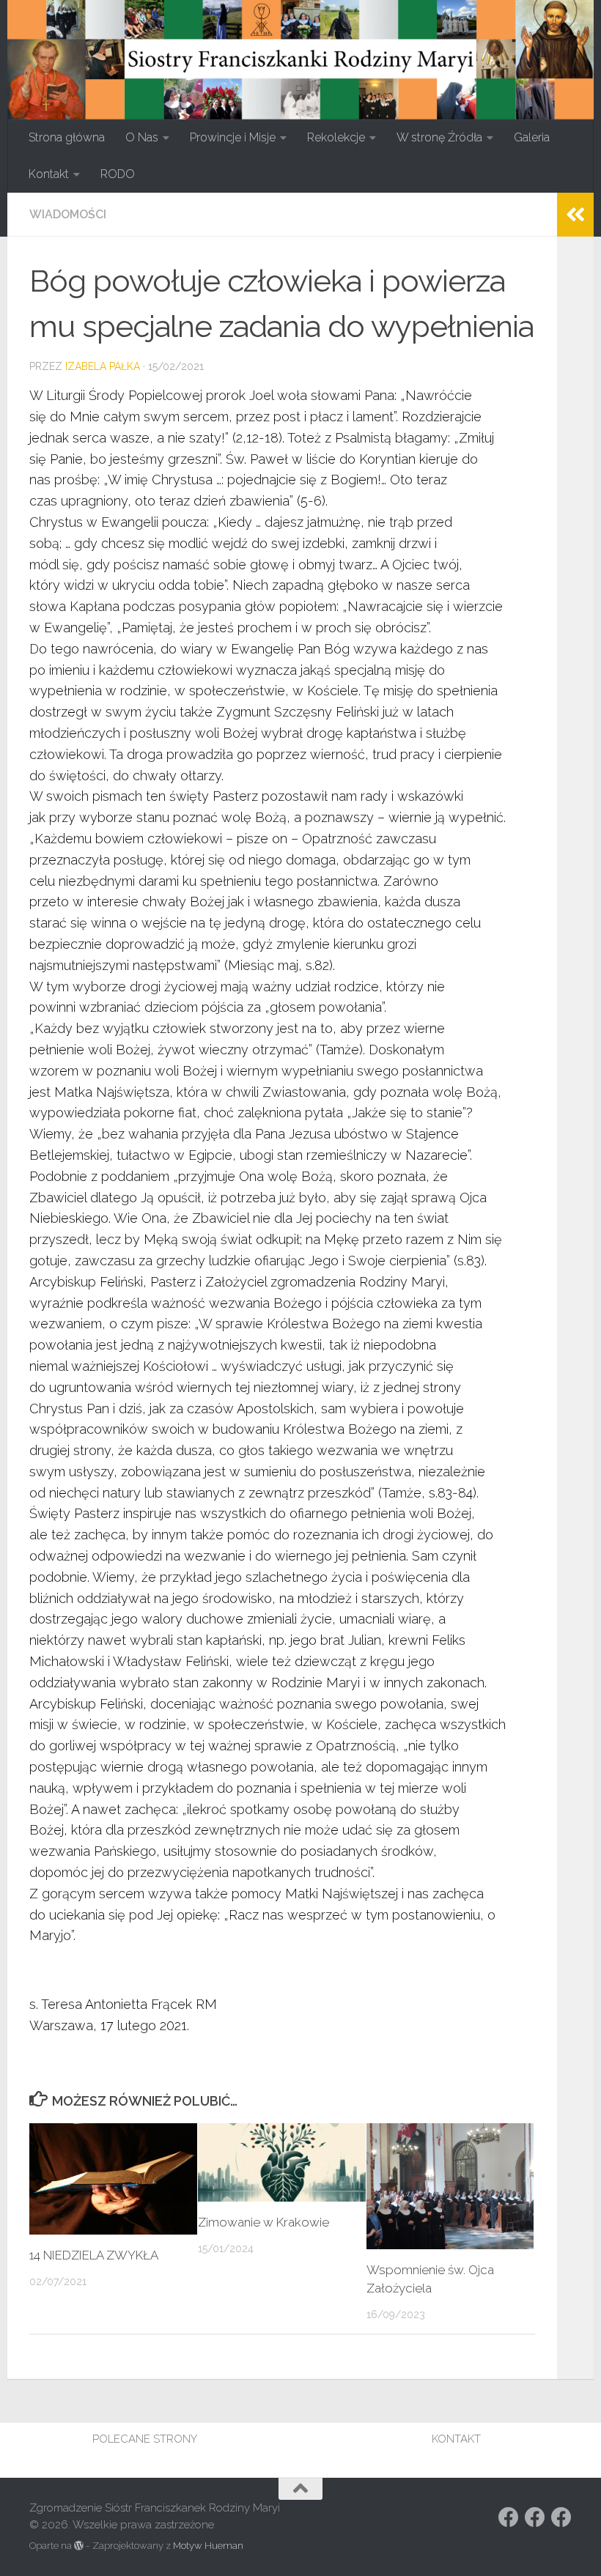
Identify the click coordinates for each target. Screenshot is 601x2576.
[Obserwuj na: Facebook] (509, 2517)
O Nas (142, 137)
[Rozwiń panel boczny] (575, 215)
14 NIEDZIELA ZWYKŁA (94, 2255)
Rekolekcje (336, 137)
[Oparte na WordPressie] (79, 2546)
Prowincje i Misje (233, 137)
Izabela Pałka (103, 366)
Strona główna (67, 137)
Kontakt (49, 174)
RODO (118, 174)
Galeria (532, 137)
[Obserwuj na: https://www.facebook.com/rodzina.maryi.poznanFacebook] (535, 2517)
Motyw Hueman (208, 2546)
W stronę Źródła (439, 137)
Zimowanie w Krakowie (263, 2222)
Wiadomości (68, 214)
